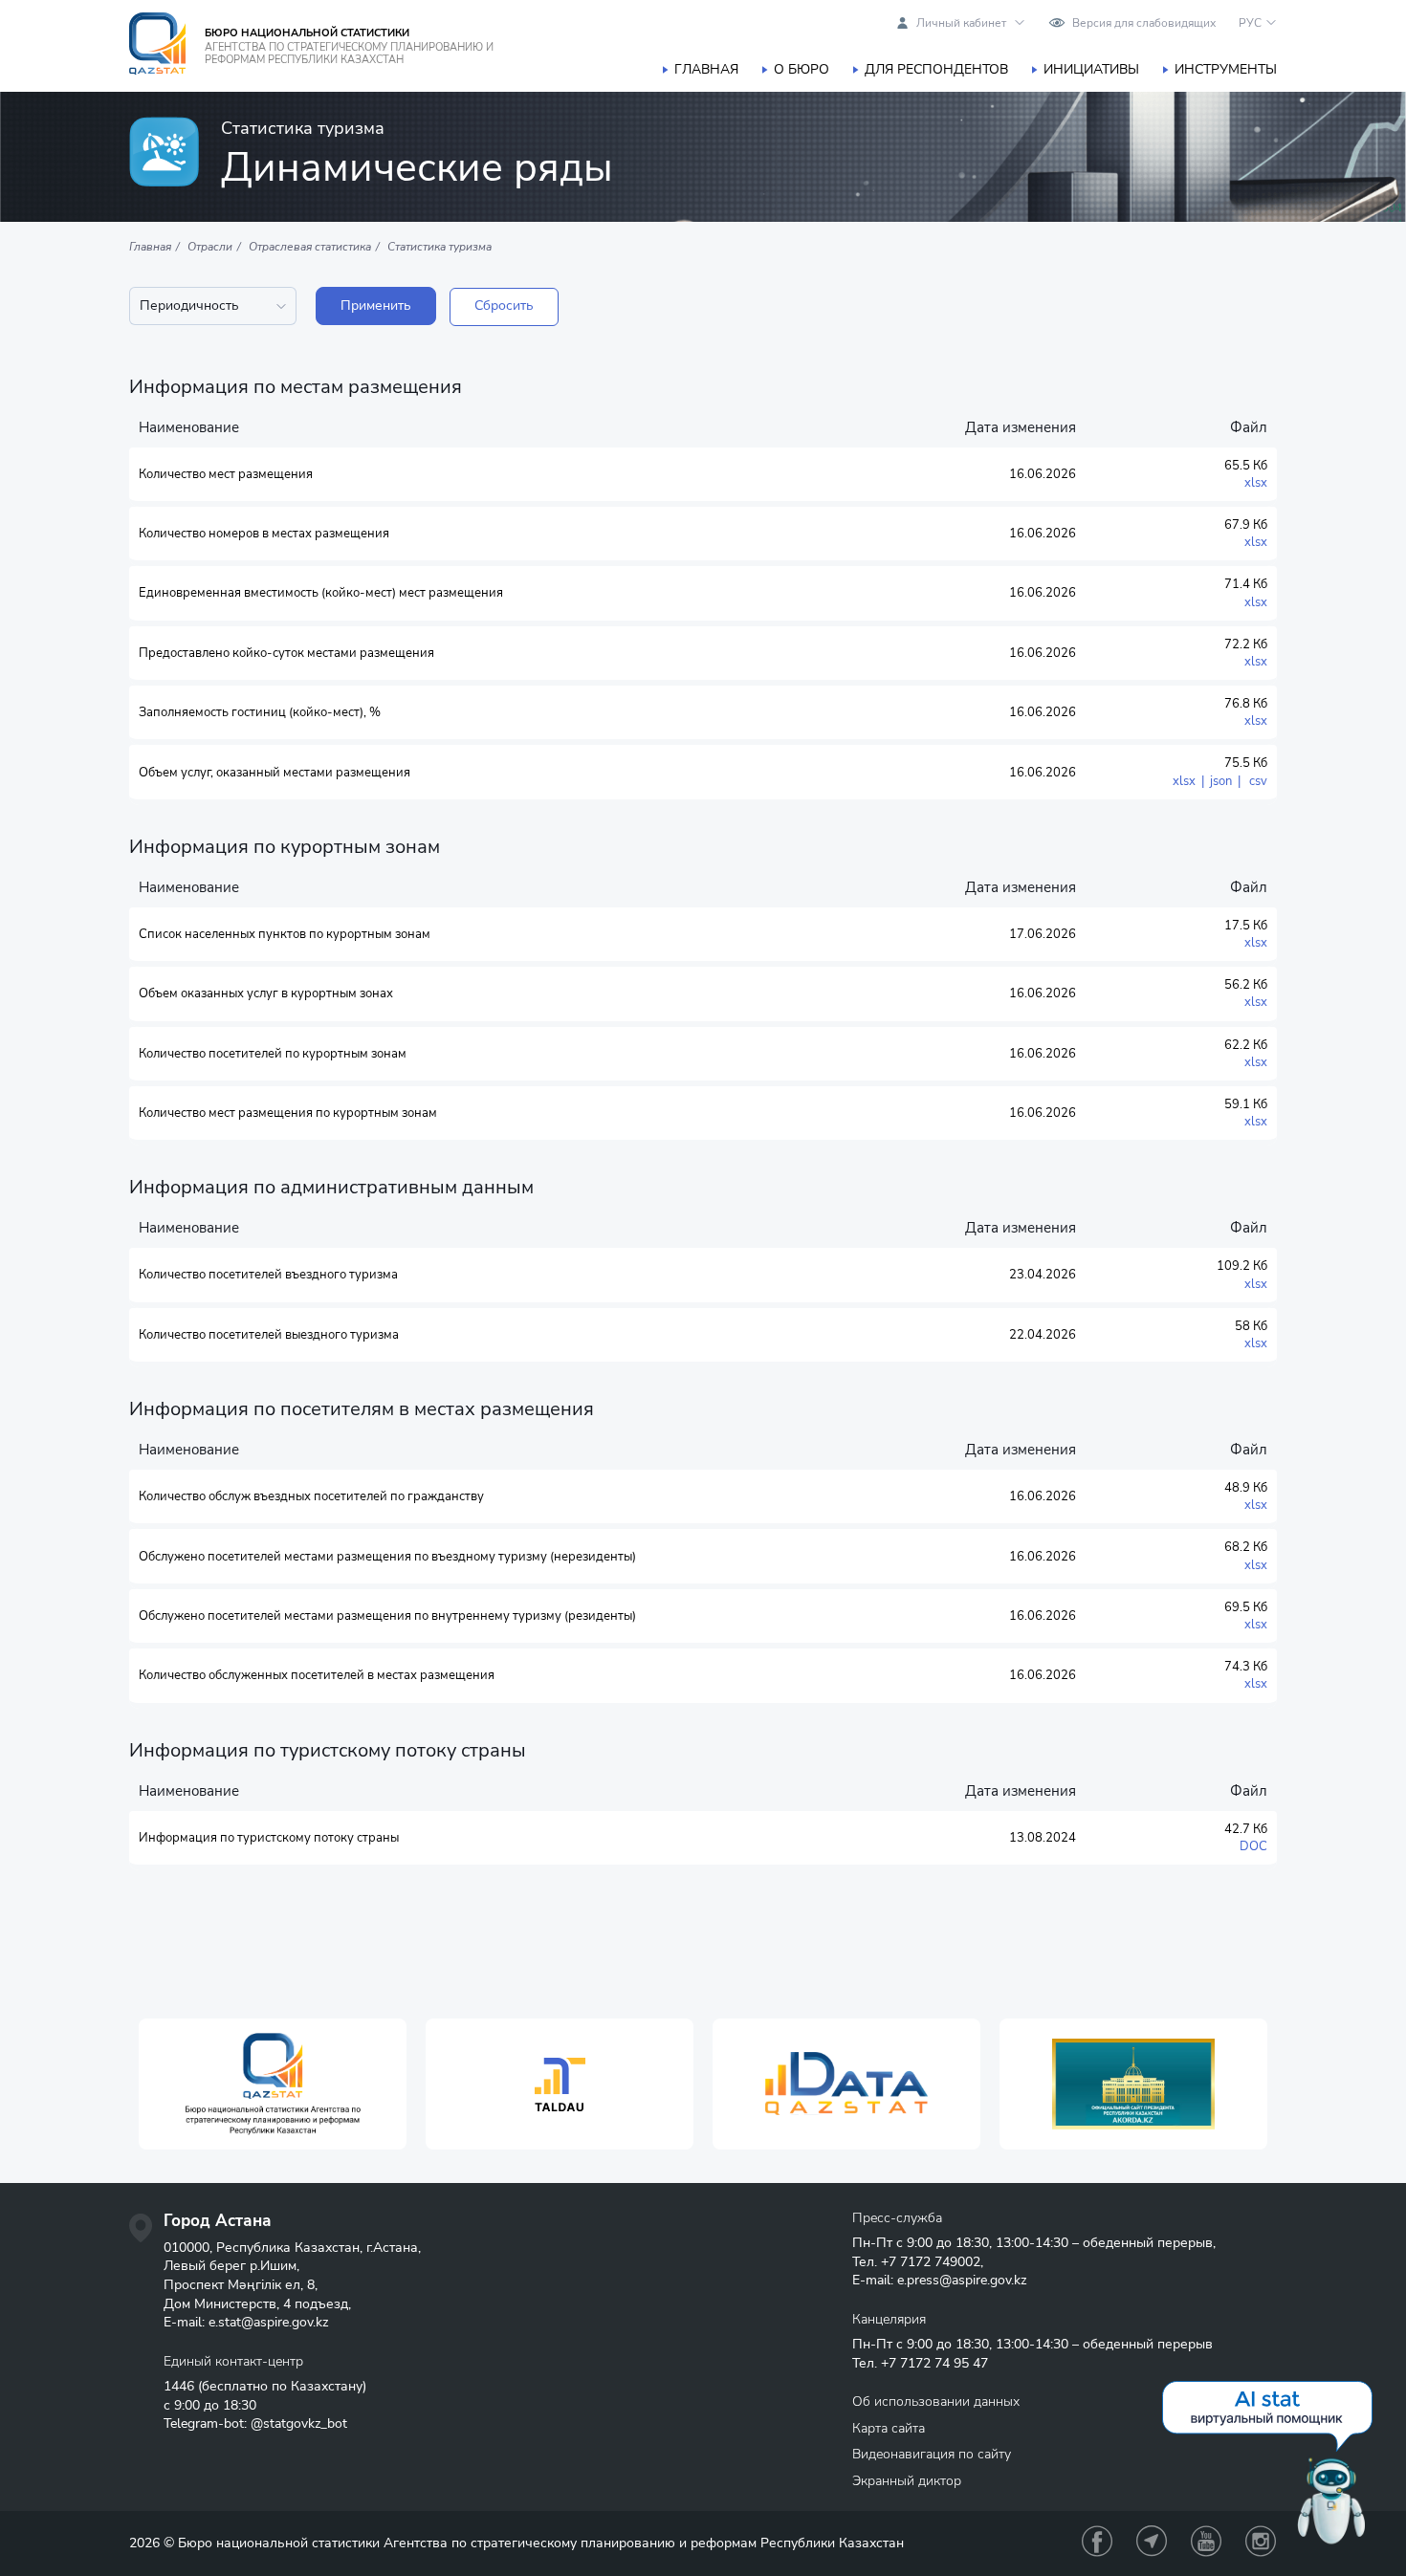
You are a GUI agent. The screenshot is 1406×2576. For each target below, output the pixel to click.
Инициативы (1091, 69)
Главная (706, 69)
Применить (376, 306)
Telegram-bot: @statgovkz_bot (255, 2423)
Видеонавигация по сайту (932, 2454)
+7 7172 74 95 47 (934, 2363)
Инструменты (1226, 69)
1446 (179, 2386)
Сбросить (504, 306)
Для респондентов (936, 69)
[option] (273, 2084)
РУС (1250, 23)
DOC (1253, 1846)
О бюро (802, 69)
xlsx (1256, 483)
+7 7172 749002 (931, 2262)
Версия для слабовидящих (1144, 23)
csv (1255, 781)
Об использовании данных (936, 2401)
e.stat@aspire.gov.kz (268, 2322)
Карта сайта (889, 2428)
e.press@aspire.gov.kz (962, 2280)
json (1221, 781)
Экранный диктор (907, 2481)
